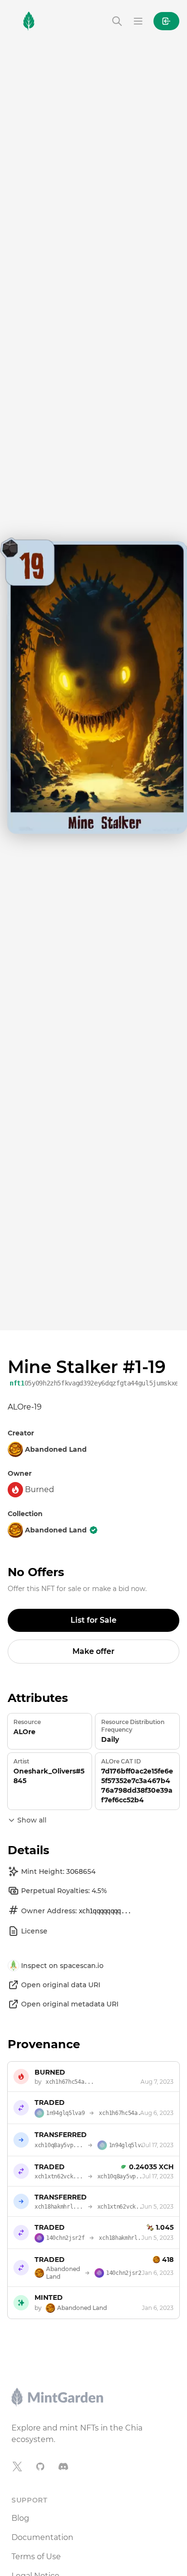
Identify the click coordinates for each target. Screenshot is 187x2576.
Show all (32, 1820)
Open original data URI (61, 1985)
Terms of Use (36, 2557)
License (34, 1931)
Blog (20, 2518)
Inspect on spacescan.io (62, 1966)
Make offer (93, 1651)
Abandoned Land (56, 1530)
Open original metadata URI (70, 2004)
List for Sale (93, 1620)
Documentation (42, 2537)
